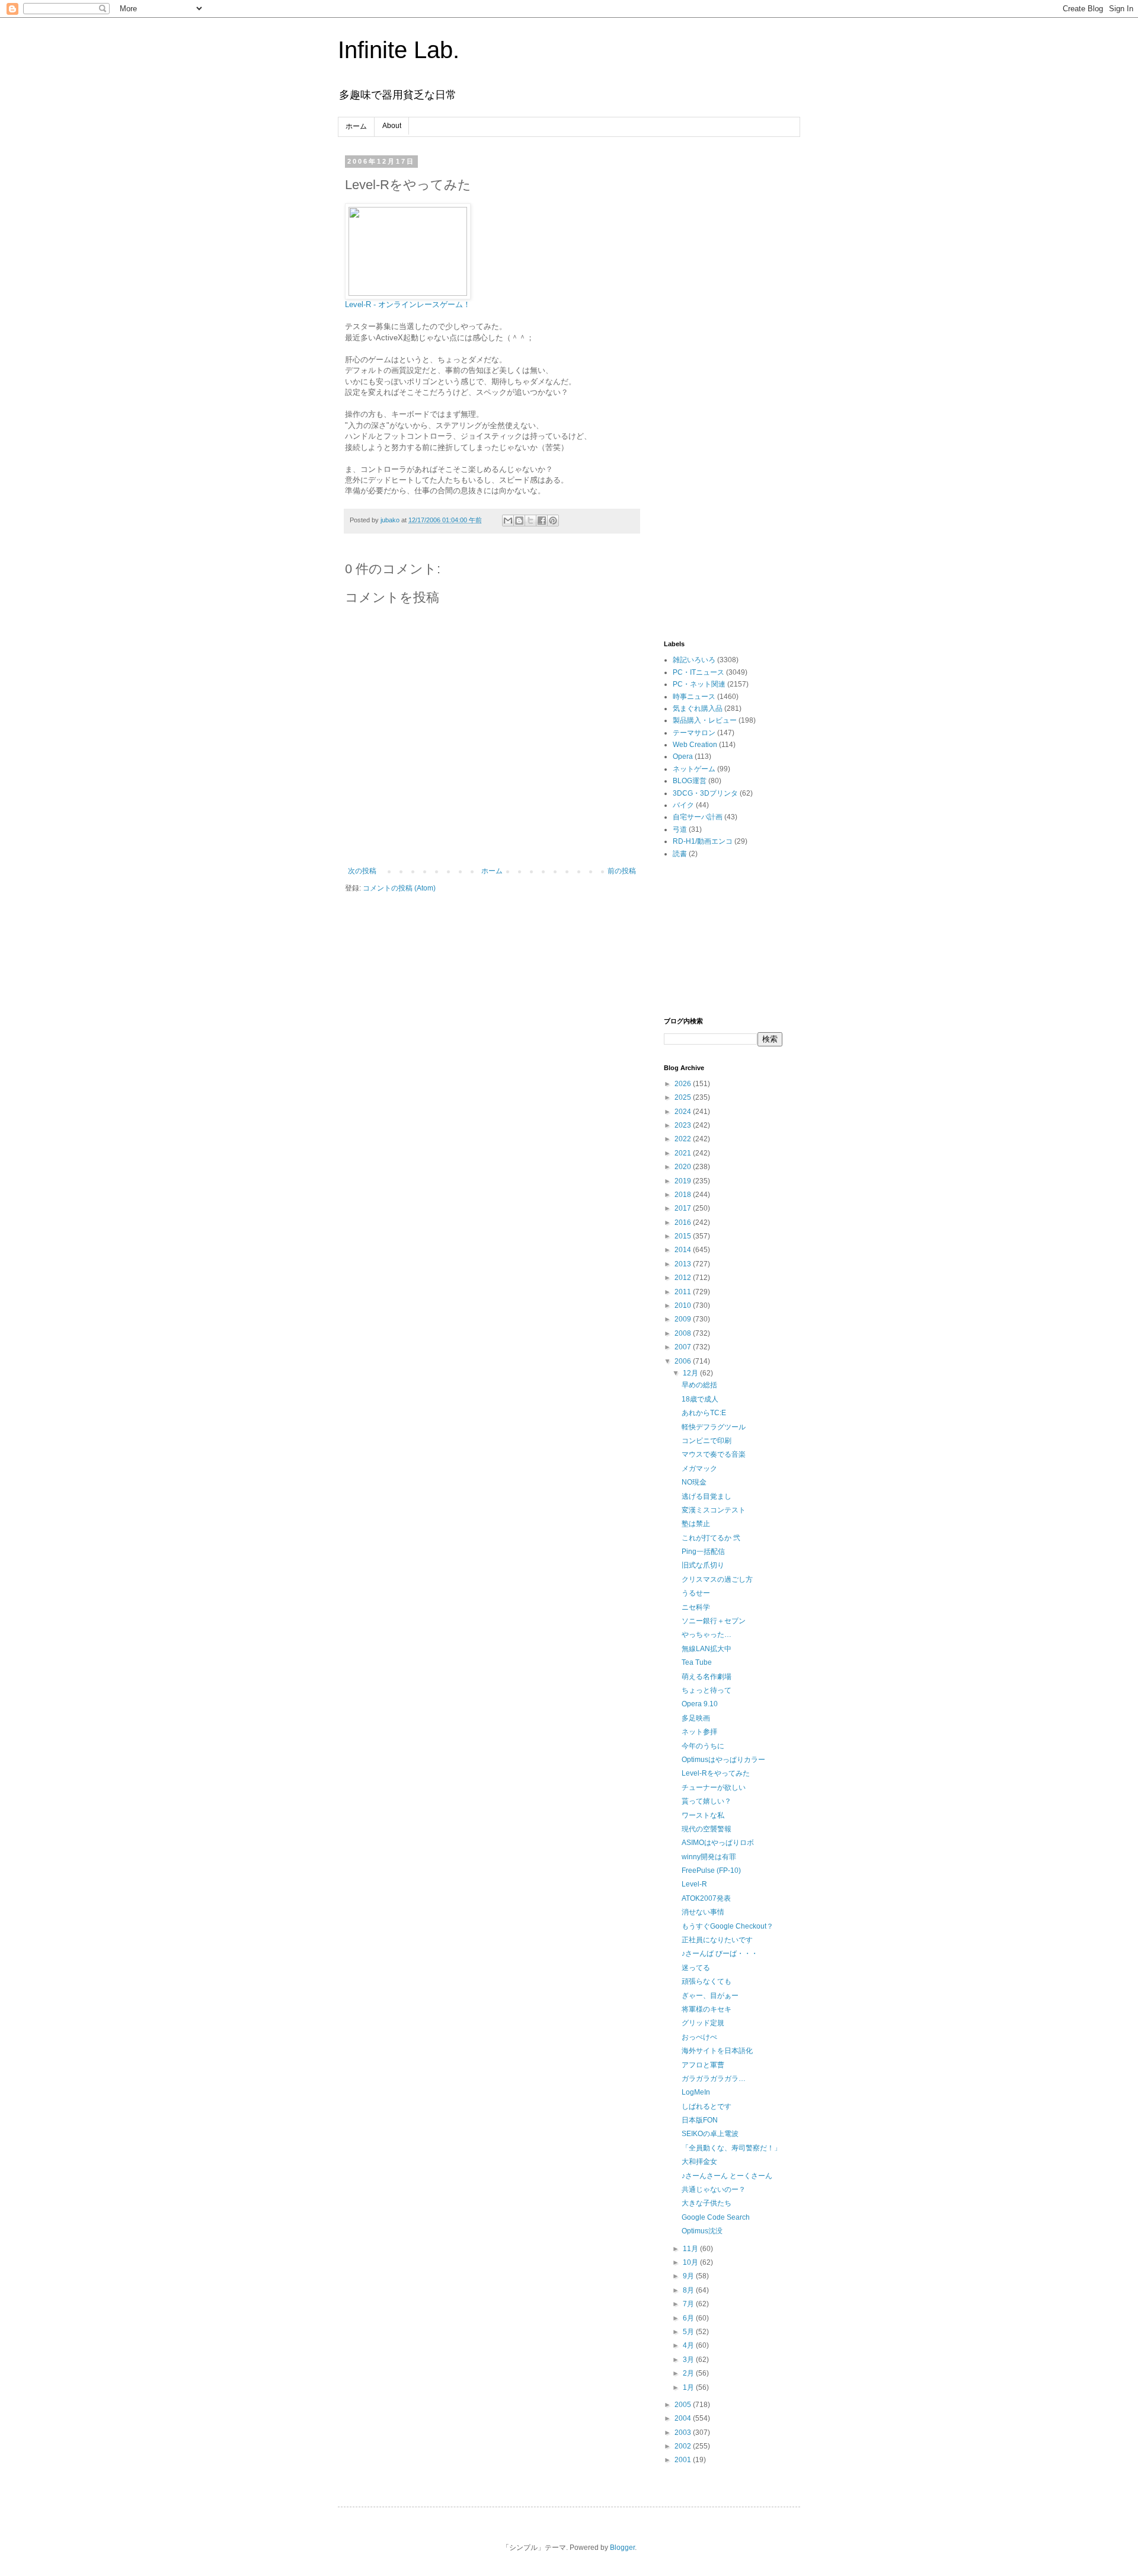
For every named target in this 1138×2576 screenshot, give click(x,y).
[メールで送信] (508, 521)
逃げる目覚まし (707, 1496)
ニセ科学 (696, 1607)
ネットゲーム (694, 769)
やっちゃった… (707, 1635)
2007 (684, 1347)
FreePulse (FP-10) (711, 1870)
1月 (689, 2387)
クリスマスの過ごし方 (717, 1579)
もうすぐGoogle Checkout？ (728, 1926)
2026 (684, 1084)
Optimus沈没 (702, 2231)
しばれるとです (707, 2106)
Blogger (622, 2548)
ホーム (356, 126)
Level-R (694, 1884)
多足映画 (696, 1718)
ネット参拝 (699, 1732)
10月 (691, 2262)
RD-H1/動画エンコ (703, 841)
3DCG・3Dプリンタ (705, 793)
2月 (689, 2373)
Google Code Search (716, 2217)
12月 (691, 1373)
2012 (684, 1278)
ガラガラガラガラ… (714, 2079)
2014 (684, 1250)
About (392, 126)
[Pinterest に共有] (553, 521)
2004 (684, 2418)
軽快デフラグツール (714, 1427)
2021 (684, 1153)
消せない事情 (703, 1912)
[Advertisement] (723, 336)
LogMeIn (696, 2092)
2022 (684, 1139)
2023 (684, 1125)
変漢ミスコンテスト (714, 1510)
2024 (684, 1112)
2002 (684, 2446)
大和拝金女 (699, 2162)
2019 (684, 1181)
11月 (691, 2249)
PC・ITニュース (699, 672)
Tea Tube (697, 1662)
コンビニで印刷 (707, 1441)
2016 (684, 1222)
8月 (689, 2290)
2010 (684, 1305)
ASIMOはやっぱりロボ (718, 1843)
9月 (689, 2276)
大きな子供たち (707, 2203)
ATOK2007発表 (706, 1898)
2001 (684, 2460)
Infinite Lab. (399, 50)
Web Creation (695, 745)
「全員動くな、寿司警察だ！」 (731, 2148)
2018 (684, 1195)
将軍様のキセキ (707, 2009)
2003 (684, 2433)
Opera (683, 756)
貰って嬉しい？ (707, 1801)
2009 (684, 1319)
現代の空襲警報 (707, 1829)
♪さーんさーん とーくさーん (727, 2176)
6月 (689, 2318)
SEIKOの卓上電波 (710, 2134)
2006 (684, 1361)
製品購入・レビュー (705, 720)
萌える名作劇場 (707, 1677)
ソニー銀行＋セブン (714, 1621)
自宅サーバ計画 (698, 817)
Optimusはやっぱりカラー (723, 1760)
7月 (689, 2304)
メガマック (699, 1469)
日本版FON (700, 2120)
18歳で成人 (700, 1399)
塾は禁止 (696, 1524)
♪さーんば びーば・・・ (720, 1953)
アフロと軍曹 (703, 2065)
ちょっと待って (707, 1690)
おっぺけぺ (699, 2037)
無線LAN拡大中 (707, 1649)
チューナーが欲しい (714, 1787)
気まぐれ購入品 (698, 708)
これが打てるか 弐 (711, 1538)
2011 (684, 1292)
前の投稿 (622, 871)
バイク (683, 805)
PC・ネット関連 (699, 684)
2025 (684, 1097)
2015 (684, 1236)
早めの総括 (699, 1385)
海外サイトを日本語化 (717, 2051)
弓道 (680, 829)
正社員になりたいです (717, 1940)
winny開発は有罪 (709, 1857)
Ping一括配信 (703, 1552)
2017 (684, 1208)
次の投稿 (362, 871)
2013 (684, 1264)
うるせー (696, 1593)
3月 (689, 2360)
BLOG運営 (690, 781)
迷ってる (696, 1968)
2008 (684, 1333)
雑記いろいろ (694, 660)
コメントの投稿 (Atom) (399, 888)
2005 (684, 2405)
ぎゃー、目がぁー (710, 1996)
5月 (689, 2332)
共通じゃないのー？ (714, 2189)
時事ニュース (694, 697)
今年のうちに (703, 1746)
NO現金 (694, 1482)
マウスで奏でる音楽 (714, 1454)
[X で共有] (530, 521)
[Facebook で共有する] (542, 521)
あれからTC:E (704, 1413)
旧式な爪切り (703, 1565)
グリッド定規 (703, 2023)
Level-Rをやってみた (716, 1773)
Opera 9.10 (700, 1704)
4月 (689, 2345)
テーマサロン (694, 733)
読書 (680, 854)
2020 (684, 1167)
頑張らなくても (707, 1981)
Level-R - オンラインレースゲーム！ (408, 304)
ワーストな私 (703, 1815)
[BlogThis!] (519, 521)
